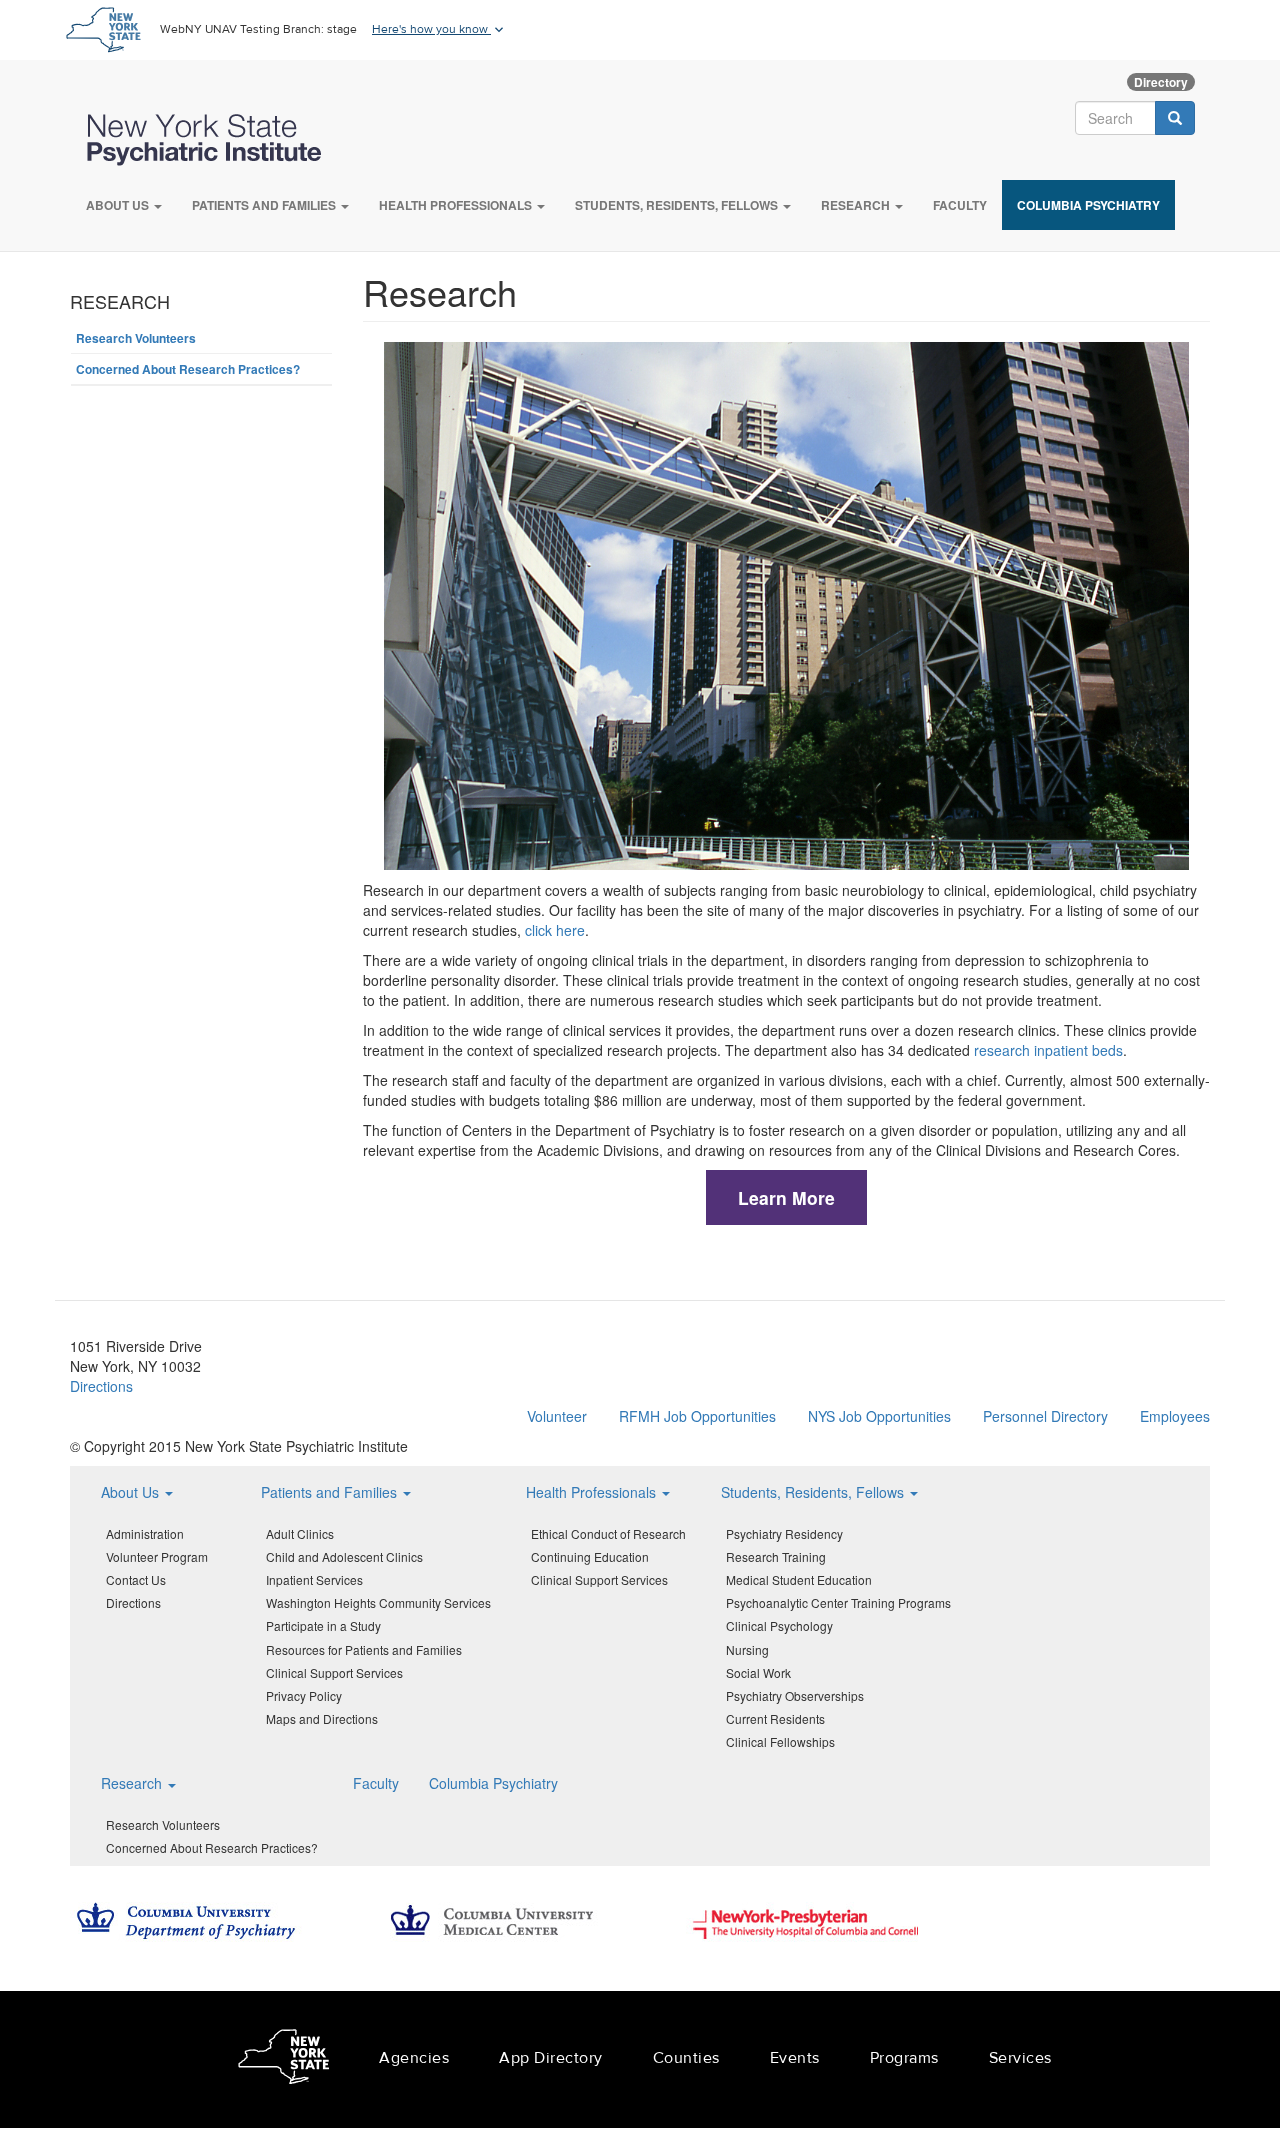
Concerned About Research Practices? (188, 369)
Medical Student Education (799, 1579)
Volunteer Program (157, 1556)
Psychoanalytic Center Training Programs (838, 1602)
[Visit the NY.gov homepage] (102, 28)
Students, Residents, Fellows (678, 205)
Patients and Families (265, 205)
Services (1020, 2058)
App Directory (551, 2058)
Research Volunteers (136, 338)
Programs (904, 2058)
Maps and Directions (322, 1718)
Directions (101, 1386)
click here (555, 930)
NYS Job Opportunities (879, 1416)
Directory (1161, 82)
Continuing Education (590, 1556)
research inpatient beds (1048, 1050)
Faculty (960, 205)
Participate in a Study (323, 1625)
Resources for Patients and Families (364, 1649)
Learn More (786, 1197)
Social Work (758, 1672)
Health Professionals (457, 205)
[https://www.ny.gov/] (283, 2059)
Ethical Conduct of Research (608, 1533)
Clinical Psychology (779, 1625)
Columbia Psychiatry (1088, 205)
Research (857, 205)
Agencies (414, 2058)
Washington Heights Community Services (378, 1602)
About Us (119, 205)
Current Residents (775, 1718)
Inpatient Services (314, 1579)
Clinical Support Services (334, 1672)
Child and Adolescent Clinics (344, 1556)
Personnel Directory (1045, 1416)
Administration (145, 1533)
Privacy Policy (304, 1695)
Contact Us (136, 1579)
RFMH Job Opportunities (697, 1416)
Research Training (776, 1556)
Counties (686, 2058)
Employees (1175, 1416)
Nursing (747, 1649)
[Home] (214, 140)
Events (795, 2058)
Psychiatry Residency (784, 1533)
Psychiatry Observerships (795, 1695)
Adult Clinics (300, 1533)
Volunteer (557, 1416)
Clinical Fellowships (780, 1741)
